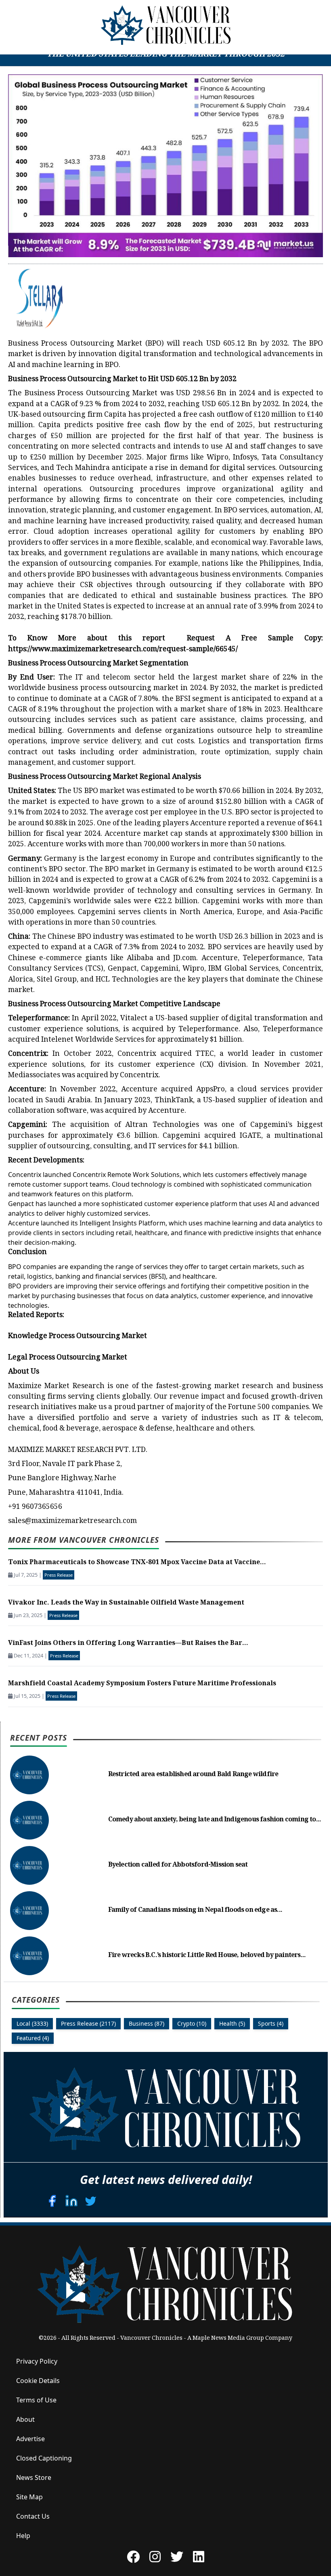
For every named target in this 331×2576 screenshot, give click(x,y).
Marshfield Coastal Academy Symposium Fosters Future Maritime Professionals (142, 1684)
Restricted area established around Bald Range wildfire (193, 1775)
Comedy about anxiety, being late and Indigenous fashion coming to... (215, 1820)
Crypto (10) (192, 2023)
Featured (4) (33, 2038)
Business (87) (147, 2023)
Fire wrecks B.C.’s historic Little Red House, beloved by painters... (207, 1956)
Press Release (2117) (88, 2023)
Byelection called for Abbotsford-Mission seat (178, 1865)
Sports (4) (271, 2023)
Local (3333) (32, 2023)
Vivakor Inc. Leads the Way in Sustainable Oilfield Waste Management (126, 1603)
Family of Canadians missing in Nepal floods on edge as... (195, 1910)
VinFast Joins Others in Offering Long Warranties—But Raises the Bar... (128, 1644)
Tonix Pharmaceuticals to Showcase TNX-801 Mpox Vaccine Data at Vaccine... (137, 1563)
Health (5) (232, 2023)
